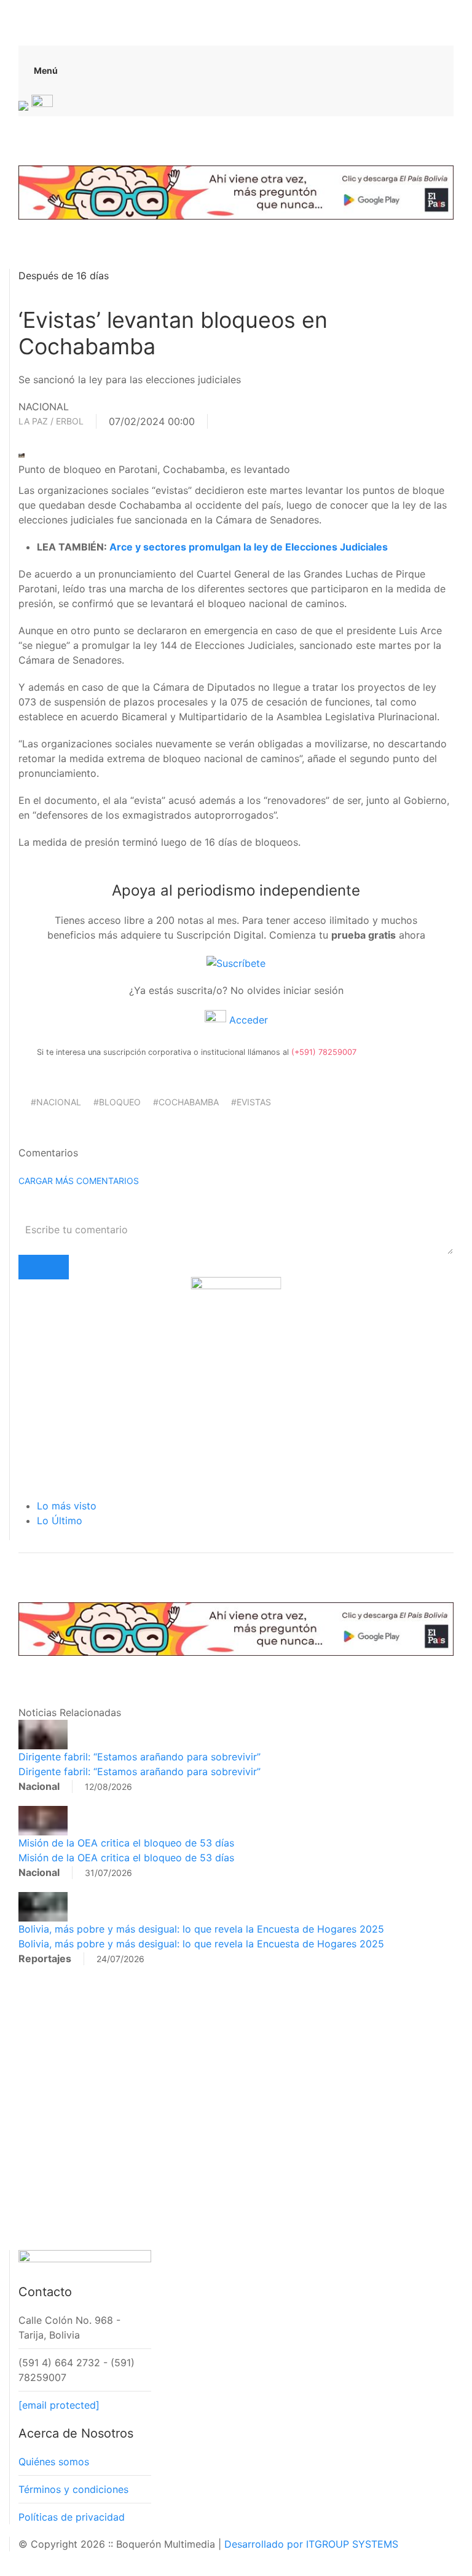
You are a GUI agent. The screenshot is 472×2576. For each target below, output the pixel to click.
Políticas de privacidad (72, 2517)
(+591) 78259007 (324, 1052)
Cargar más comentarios (79, 1181)
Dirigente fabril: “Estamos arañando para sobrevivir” (140, 1757)
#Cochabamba (186, 1102)
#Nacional (56, 1102)
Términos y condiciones (73, 2489)
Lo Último (60, 1521)
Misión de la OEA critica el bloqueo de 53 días (126, 1843)
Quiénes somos (54, 2462)
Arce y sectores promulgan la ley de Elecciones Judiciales (249, 547)
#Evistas (251, 1102)
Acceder (247, 1020)
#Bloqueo (117, 1102)
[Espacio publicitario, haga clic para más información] (236, 191)
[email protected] (59, 2405)
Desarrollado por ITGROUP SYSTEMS (311, 2544)
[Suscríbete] (236, 962)
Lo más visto (67, 1506)
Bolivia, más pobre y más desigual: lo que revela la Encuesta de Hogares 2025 (201, 1929)
